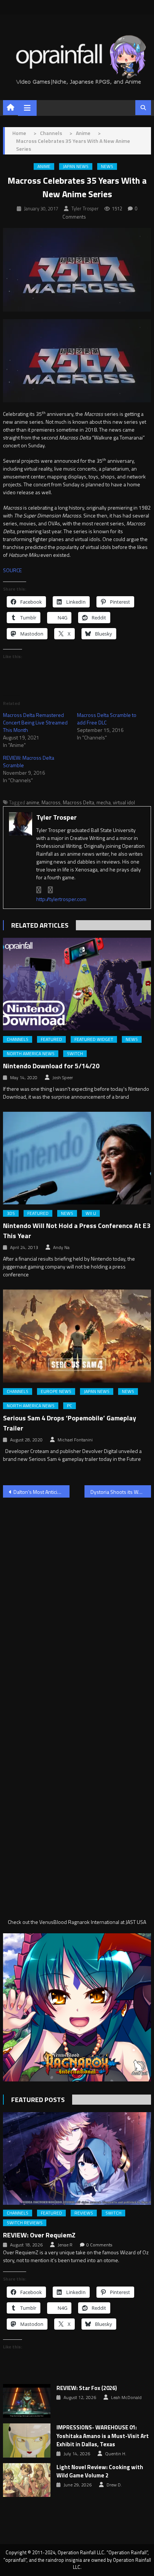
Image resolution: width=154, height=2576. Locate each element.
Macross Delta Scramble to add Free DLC (107, 719)
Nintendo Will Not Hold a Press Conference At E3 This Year (77, 1231)
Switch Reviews (25, 2223)
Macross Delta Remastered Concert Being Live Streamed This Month (35, 722)
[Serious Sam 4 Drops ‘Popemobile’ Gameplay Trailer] (77, 1336)
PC (70, 1406)
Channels (18, 1039)
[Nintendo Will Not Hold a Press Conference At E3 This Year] (77, 1158)
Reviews (84, 2213)
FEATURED (51, 1039)
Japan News (76, 166)
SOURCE (12, 570)
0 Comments (99, 2245)
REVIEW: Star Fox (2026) (87, 2388)
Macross (51, 802)
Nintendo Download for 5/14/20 (51, 1066)
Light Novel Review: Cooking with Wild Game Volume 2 (100, 2472)
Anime (44, 166)
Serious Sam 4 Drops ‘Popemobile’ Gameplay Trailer (70, 1423)
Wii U (91, 1213)
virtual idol (124, 802)
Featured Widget (94, 1039)
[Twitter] (50, 890)
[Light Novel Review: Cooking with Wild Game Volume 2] (27, 2480)
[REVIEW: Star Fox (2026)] (27, 2401)
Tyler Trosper (85, 208)
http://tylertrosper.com (61, 899)
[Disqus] (77, 1599)
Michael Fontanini (75, 1440)
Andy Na (61, 1248)
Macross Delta (78, 802)
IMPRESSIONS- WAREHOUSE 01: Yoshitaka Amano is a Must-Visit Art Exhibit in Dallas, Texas (103, 2436)
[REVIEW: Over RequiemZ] (77, 2158)
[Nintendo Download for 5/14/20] (77, 984)
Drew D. (114, 2485)
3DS (11, 1213)
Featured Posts (38, 2100)
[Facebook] (39, 890)
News (107, 166)
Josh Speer (63, 1078)
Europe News (56, 1391)
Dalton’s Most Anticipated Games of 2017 (41, 1492)
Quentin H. (116, 2454)
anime (33, 802)
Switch (75, 1054)
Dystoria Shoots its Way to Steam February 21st (121, 1492)
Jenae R (65, 2245)
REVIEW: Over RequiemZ (39, 2235)
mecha (104, 802)
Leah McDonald (126, 2398)
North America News (31, 1054)
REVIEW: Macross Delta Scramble (29, 761)
